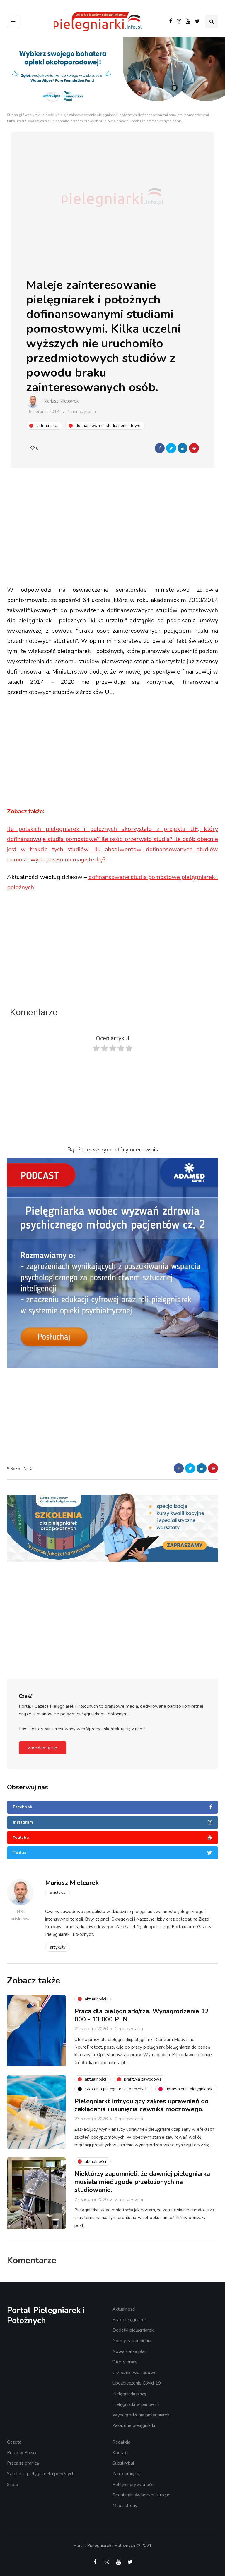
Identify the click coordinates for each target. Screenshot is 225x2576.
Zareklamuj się (42, 1748)
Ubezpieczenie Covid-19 (137, 2383)
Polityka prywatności (133, 2485)
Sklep (13, 2485)
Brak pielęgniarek (130, 2320)
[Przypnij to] (194, 448)
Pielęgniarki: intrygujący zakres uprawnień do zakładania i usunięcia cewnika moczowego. (142, 2105)
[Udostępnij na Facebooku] (160, 448)
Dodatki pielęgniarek (133, 2330)
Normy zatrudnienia (132, 2341)
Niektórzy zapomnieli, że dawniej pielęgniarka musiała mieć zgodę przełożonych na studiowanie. (142, 2182)
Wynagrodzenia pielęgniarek (141, 2415)
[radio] (96, 1050)
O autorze (58, 1893)
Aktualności (45, 115)
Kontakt (120, 2453)
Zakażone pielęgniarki (134, 2425)
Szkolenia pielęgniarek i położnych (41, 2474)
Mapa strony (125, 2506)
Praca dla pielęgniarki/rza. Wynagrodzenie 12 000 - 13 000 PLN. (142, 2015)
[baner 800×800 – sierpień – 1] (112, 1262)
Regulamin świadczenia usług (142, 2495)
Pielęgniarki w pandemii (136, 2404)
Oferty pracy (125, 2362)
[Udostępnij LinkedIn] (183, 448)
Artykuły (58, 1947)
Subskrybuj (123, 2463)
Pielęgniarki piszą (129, 2394)
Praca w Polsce (22, 2453)
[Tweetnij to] (171, 448)
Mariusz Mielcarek (61, 401)
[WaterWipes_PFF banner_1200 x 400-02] (112, 74)
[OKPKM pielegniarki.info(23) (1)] (112, 1526)
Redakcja (121, 2442)
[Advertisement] (116, 538)
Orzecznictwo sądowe (135, 2373)
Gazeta (14, 2442)
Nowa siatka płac (129, 2351)
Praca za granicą (23, 2463)
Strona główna (19, 115)
